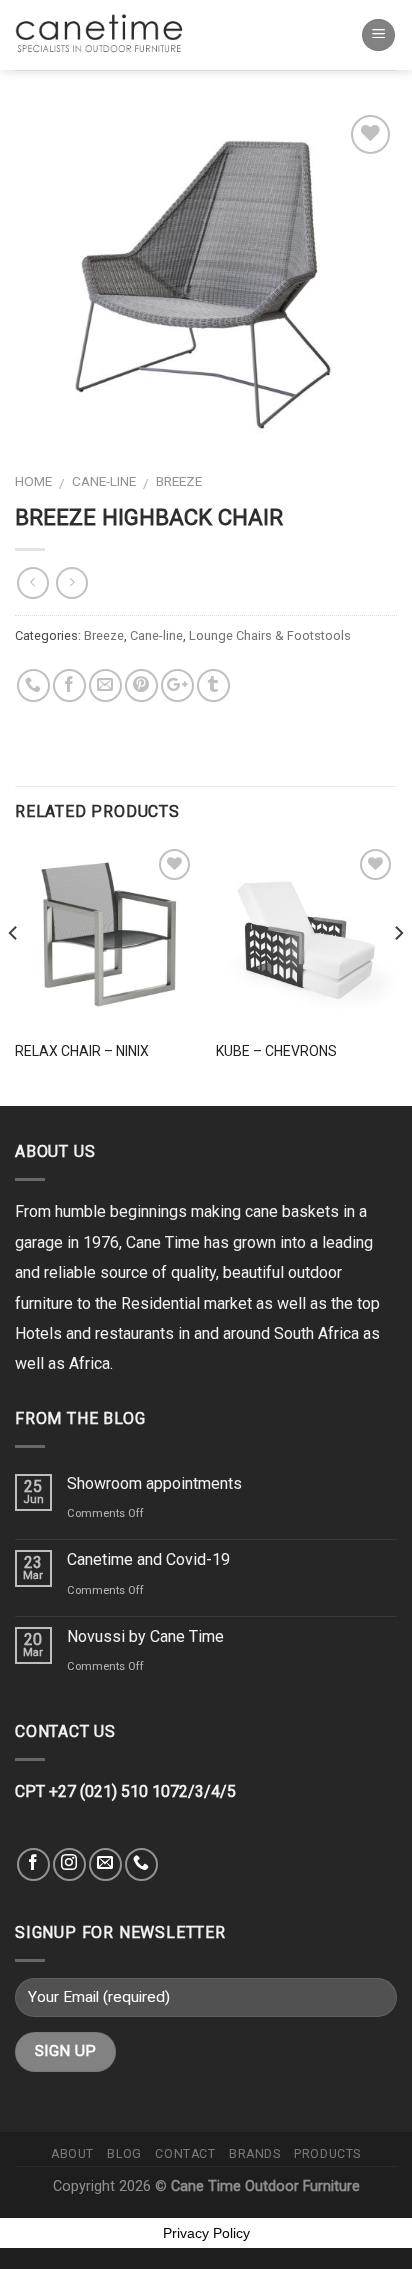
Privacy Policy (206, 2233)
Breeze (179, 481)
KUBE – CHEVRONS (276, 1051)
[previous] (14, 973)
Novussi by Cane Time (145, 1636)
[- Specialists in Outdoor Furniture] (105, 34)
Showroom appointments (154, 1483)
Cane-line (104, 481)
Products (327, 2154)
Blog (124, 2154)
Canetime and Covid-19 (148, 1559)
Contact (185, 2154)
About (72, 2154)
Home (33, 481)
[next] (398, 973)
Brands (255, 2154)
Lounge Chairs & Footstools (270, 635)
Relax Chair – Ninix (82, 1051)
